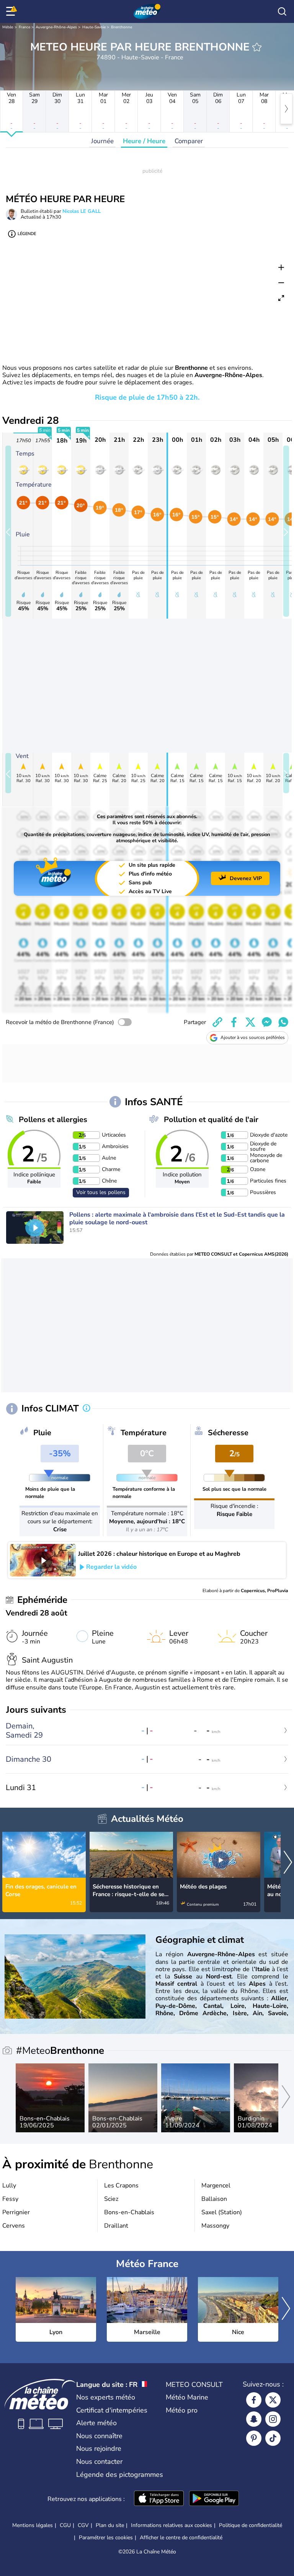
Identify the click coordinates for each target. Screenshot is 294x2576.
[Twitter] (273, 2400)
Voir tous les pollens (101, 1192)
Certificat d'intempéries (112, 2410)
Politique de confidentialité (251, 2525)
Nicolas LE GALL (82, 211)
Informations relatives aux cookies (171, 2525)
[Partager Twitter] (250, 1022)
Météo (8, 27)
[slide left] (8, 531)
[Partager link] (217, 1022)
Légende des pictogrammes (120, 2475)
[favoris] (257, 47)
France (24, 27)
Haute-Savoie (94, 27)
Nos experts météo (106, 2397)
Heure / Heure (144, 141)
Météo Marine (187, 2397)
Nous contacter (99, 2462)
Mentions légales (33, 2525)
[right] (286, 109)
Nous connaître (99, 2436)
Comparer (189, 141)
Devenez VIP (246, 878)
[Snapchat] (254, 2419)
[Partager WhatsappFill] (283, 1022)
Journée (102, 141)
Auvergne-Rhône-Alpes (56, 27)
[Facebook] (254, 2400)
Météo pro (182, 2410)
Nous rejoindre (99, 2449)
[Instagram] (273, 2419)
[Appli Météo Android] (214, 2499)
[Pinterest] (254, 2438)
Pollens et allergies (53, 1120)
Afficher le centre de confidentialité (181, 2538)
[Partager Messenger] (267, 1022)
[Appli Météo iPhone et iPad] (159, 2499)
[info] (87, 1409)
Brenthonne (122, 27)
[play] (35, 1228)
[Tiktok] (273, 2438)
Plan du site (110, 2525)
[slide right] (286, 531)
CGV (83, 2525)
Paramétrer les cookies (106, 2538)
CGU (65, 2525)
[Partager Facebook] (234, 1022)
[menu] (12, 11)
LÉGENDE (27, 234)
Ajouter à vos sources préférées (253, 1037)
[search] (282, 11)
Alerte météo (96, 2423)
